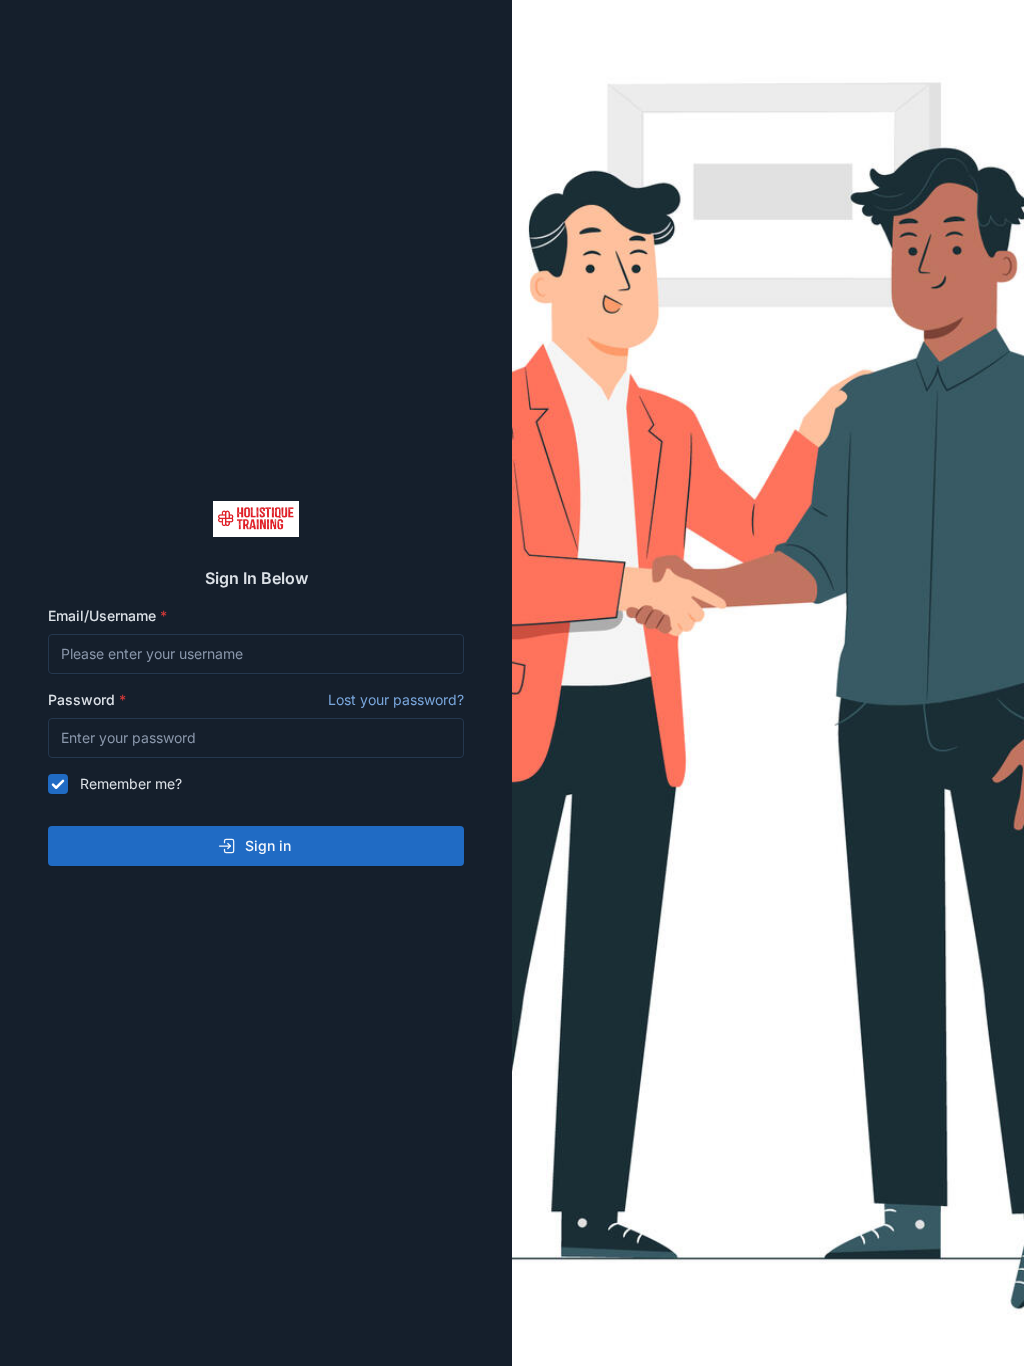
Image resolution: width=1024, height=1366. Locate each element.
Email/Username (104, 615)
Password (256, 699)
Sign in (268, 845)
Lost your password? (396, 699)
